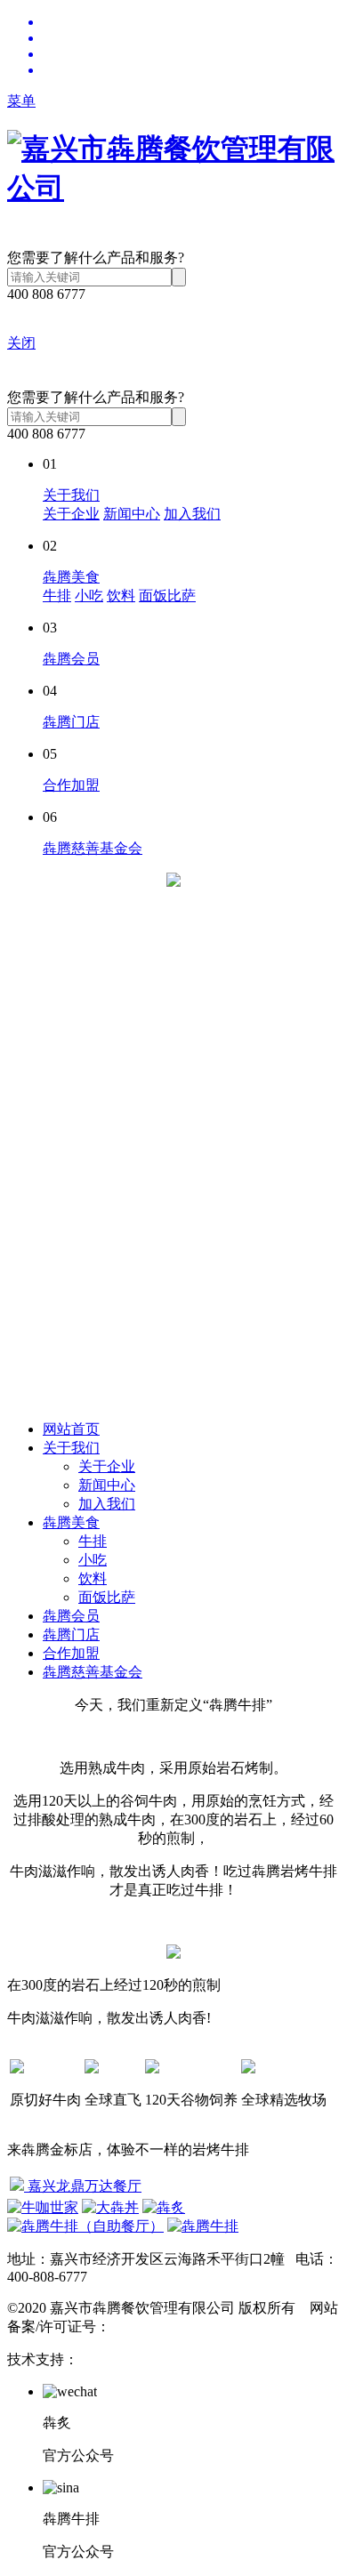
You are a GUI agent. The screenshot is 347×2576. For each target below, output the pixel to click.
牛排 (57, 596)
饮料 (121, 596)
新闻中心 (132, 514)
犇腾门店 (71, 722)
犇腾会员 (71, 659)
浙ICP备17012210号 (171, 2326)
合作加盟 (71, 785)
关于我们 (71, 495)
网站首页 (71, 1429)
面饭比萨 (167, 596)
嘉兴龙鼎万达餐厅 (83, 2186)
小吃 (89, 596)
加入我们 (192, 514)
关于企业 (71, 514)
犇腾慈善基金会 (93, 848)
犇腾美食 (71, 577)
